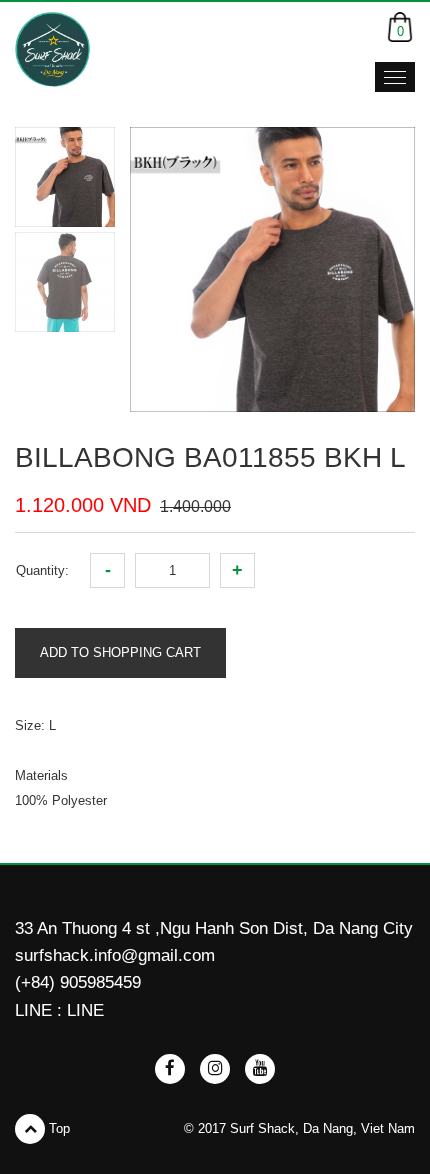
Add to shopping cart (120, 652)
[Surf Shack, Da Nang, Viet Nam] (52, 49)
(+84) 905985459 (78, 982)
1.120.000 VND (83, 505)
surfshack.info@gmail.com (115, 955)
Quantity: (42, 570)
